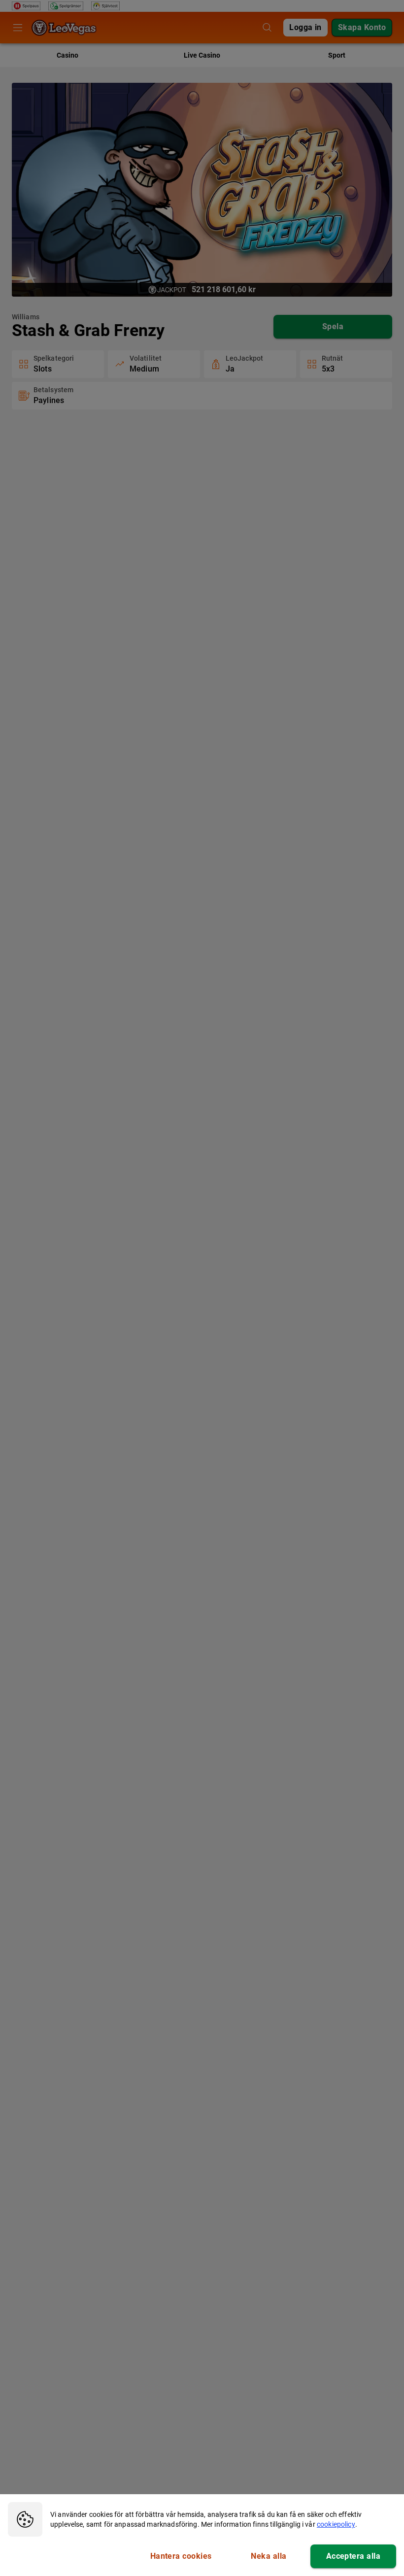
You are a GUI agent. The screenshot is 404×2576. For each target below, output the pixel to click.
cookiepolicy (336, 2524)
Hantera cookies (181, 2556)
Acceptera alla (353, 2556)
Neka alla (269, 2556)
